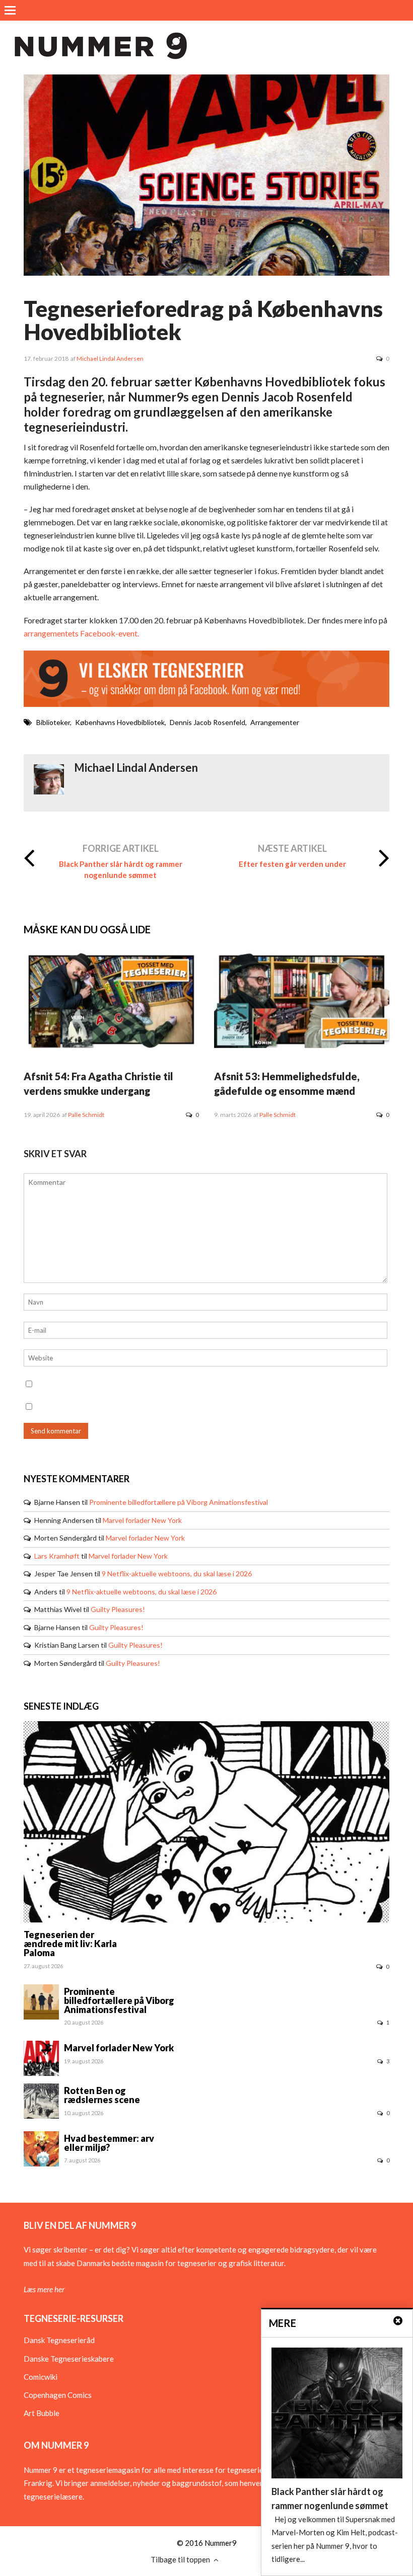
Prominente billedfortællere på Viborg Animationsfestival (179, 1502)
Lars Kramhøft (57, 1556)
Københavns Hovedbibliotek (120, 722)
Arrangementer (275, 722)
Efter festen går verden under (292, 864)
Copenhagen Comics (58, 2395)
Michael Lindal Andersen (110, 358)
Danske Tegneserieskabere (69, 2359)
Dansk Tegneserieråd (59, 2340)
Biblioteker (53, 722)
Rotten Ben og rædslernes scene (102, 2095)
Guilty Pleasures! (118, 1609)
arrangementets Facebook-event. (81, 633)
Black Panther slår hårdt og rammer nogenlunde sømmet (121, 869)
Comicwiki (41, 2377)
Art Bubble (42, 2413)
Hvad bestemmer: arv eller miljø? (109, 2143)
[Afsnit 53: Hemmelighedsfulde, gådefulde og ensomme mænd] (302, 1045)
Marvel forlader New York (142, 1520)
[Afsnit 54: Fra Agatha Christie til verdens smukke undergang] (111, 1045)
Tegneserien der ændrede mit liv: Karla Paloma (70, 1944)
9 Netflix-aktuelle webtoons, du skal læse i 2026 (177, 1574)
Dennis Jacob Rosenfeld (208, 722)
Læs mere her (44, 2289)
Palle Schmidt (86, 1115)
